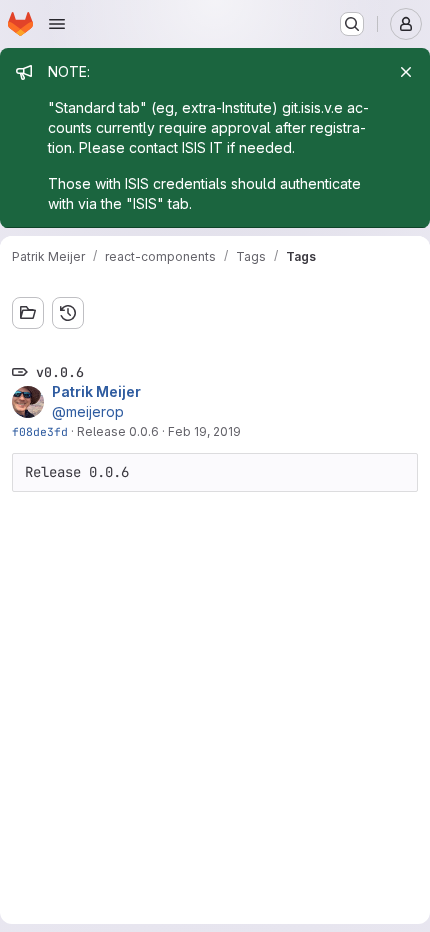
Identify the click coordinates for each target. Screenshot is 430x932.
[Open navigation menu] (57, 24)
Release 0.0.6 (118, 431)
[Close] (406, 72)
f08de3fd (40, 431)
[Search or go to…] (352, 24)
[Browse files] (28, 313)
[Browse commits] (68, 313)
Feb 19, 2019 (204, 431)
